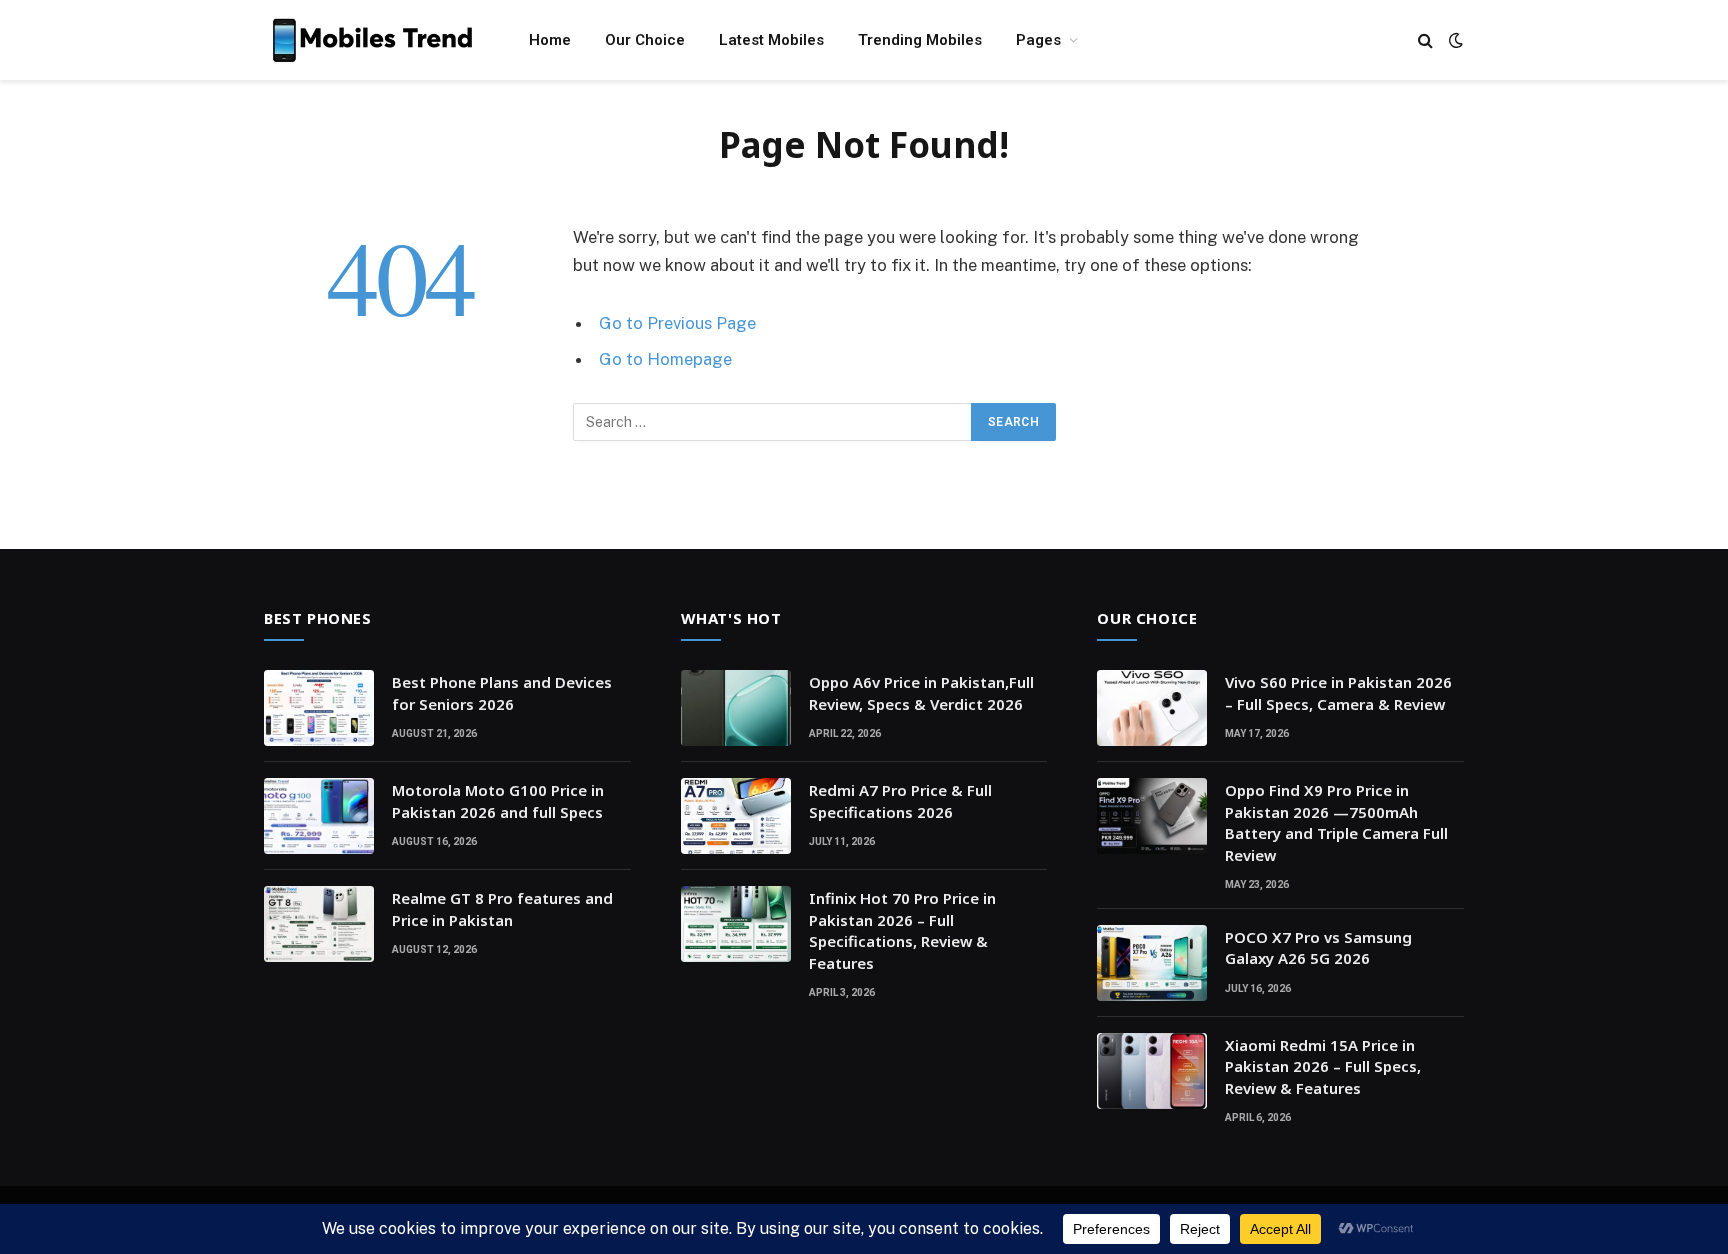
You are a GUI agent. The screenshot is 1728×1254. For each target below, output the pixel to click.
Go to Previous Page (677, 323)
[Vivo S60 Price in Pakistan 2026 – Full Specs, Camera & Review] (1152, 708)
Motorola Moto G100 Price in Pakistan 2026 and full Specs (498, 800)
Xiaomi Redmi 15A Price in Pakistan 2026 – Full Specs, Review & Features (1323, 1066)
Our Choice (645, 40)
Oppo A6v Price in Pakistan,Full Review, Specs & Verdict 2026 (921, 692)
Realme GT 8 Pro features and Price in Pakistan (502, 908)
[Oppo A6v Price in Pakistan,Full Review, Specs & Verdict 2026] (736, 708)
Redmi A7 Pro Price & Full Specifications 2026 (900, 800)
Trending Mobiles (920, 40)
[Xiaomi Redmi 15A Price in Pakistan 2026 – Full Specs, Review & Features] (1152, 1071)
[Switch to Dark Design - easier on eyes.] (1454, 40)
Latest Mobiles (771, 40)
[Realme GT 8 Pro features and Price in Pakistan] (319, 924)
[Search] (1425, 40)
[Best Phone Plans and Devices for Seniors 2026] (319, 708)
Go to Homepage (665, 359)
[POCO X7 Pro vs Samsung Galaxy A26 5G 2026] (1152, 963)
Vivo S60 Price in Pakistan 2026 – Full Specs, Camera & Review (1338, 692)
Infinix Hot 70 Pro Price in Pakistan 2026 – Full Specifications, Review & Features (902, 930)
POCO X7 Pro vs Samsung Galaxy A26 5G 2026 (1318, 947)
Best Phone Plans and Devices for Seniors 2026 (502, 692)
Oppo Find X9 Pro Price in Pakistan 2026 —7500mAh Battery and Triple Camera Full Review (1336, 822)
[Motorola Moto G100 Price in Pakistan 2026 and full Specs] (319, 816)
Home (550, 40)
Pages (1038, 40)
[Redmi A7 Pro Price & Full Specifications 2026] (736, 816)
